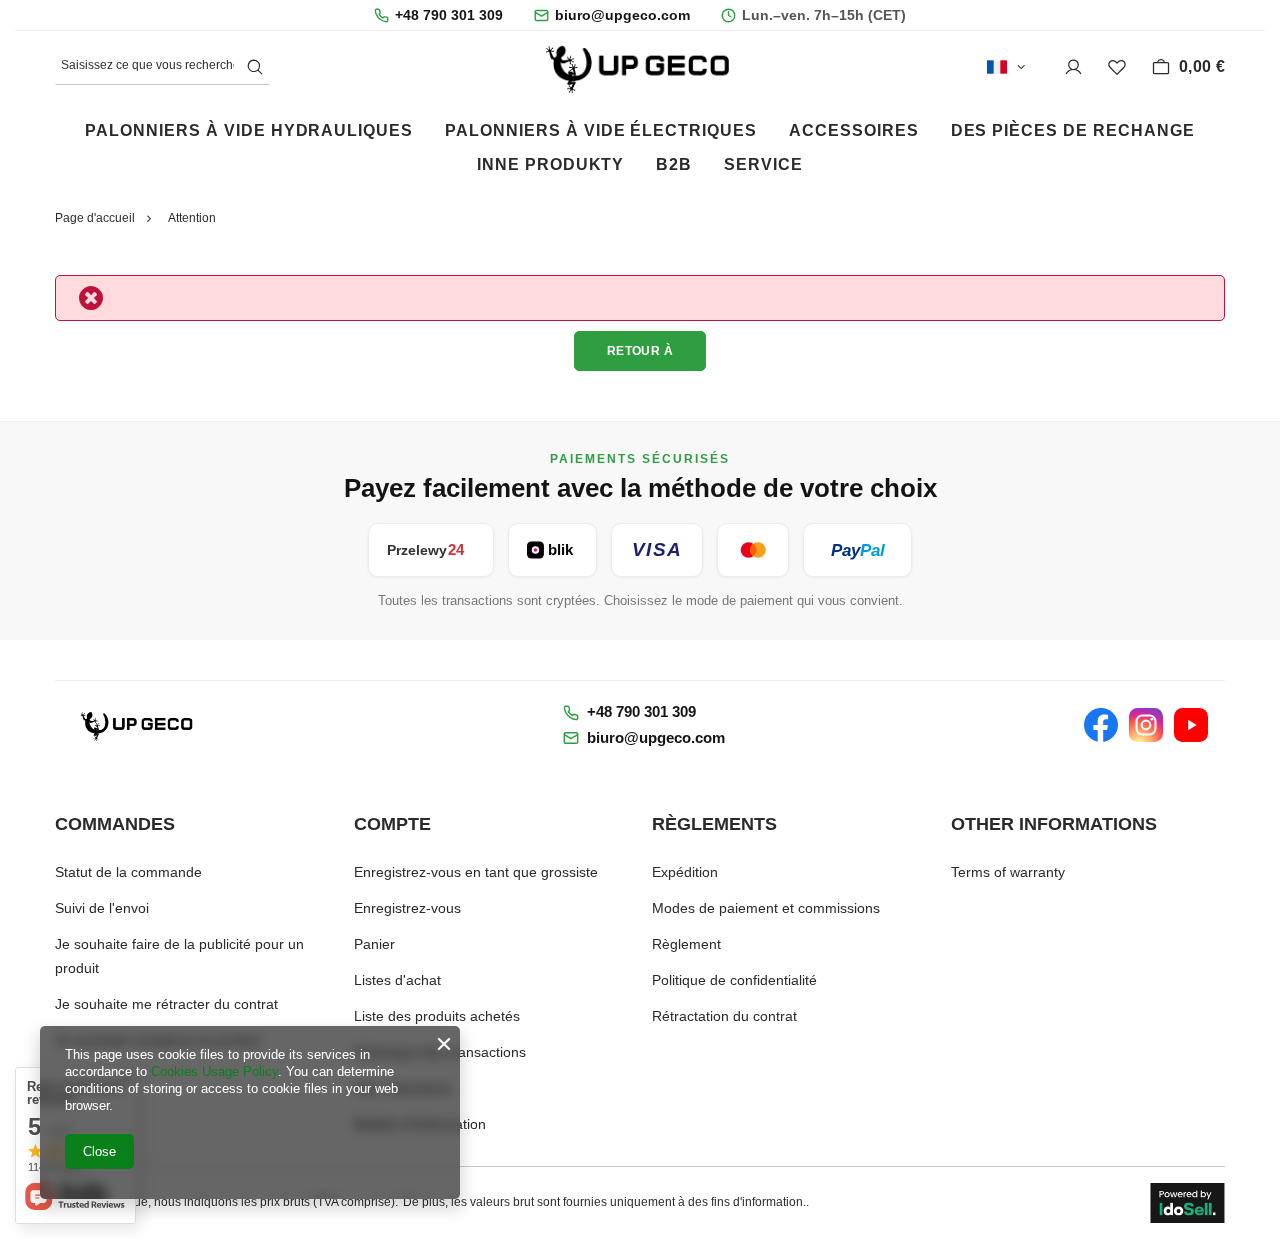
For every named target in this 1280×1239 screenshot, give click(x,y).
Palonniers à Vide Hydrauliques (249, 130)
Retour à (640, 351)
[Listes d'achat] (1117, 67)
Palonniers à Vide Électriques (601, 130)
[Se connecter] (1073, 67)
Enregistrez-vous (407, 908)
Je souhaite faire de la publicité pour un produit (179, 956)
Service (763, 164)
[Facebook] (1101, 725)
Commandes (115, 824)
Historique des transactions (440, 1052)
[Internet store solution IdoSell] (1187, 1203)
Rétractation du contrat (724, 1016)
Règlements (714, 824)
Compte (392, 824)
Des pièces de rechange (1073, 130)
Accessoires (854, 130)
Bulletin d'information (420, 1124)
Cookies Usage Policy (214, 1071)
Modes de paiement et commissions (766, 908)
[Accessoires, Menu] (935, 128)
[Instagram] (1146, 725)
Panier (374, 944)
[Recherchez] (255, 67)
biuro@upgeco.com (622, 15)
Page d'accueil (95, 218)
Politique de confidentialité (734, 980)
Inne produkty (550, 164)
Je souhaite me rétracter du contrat (166, 1004)
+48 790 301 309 (449, 15)
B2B (674, 164)
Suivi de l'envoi (102, 908)
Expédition (685, 872)
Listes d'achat (397, 980)
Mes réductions (402, 1088)
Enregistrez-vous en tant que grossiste (476, 872)
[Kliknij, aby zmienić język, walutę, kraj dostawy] (1006, 67)
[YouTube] (1191, 725)
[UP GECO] (138, 725)
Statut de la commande (128, 872)
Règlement (686, 944)
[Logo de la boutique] (640, 67)
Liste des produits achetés (437, 1016)
